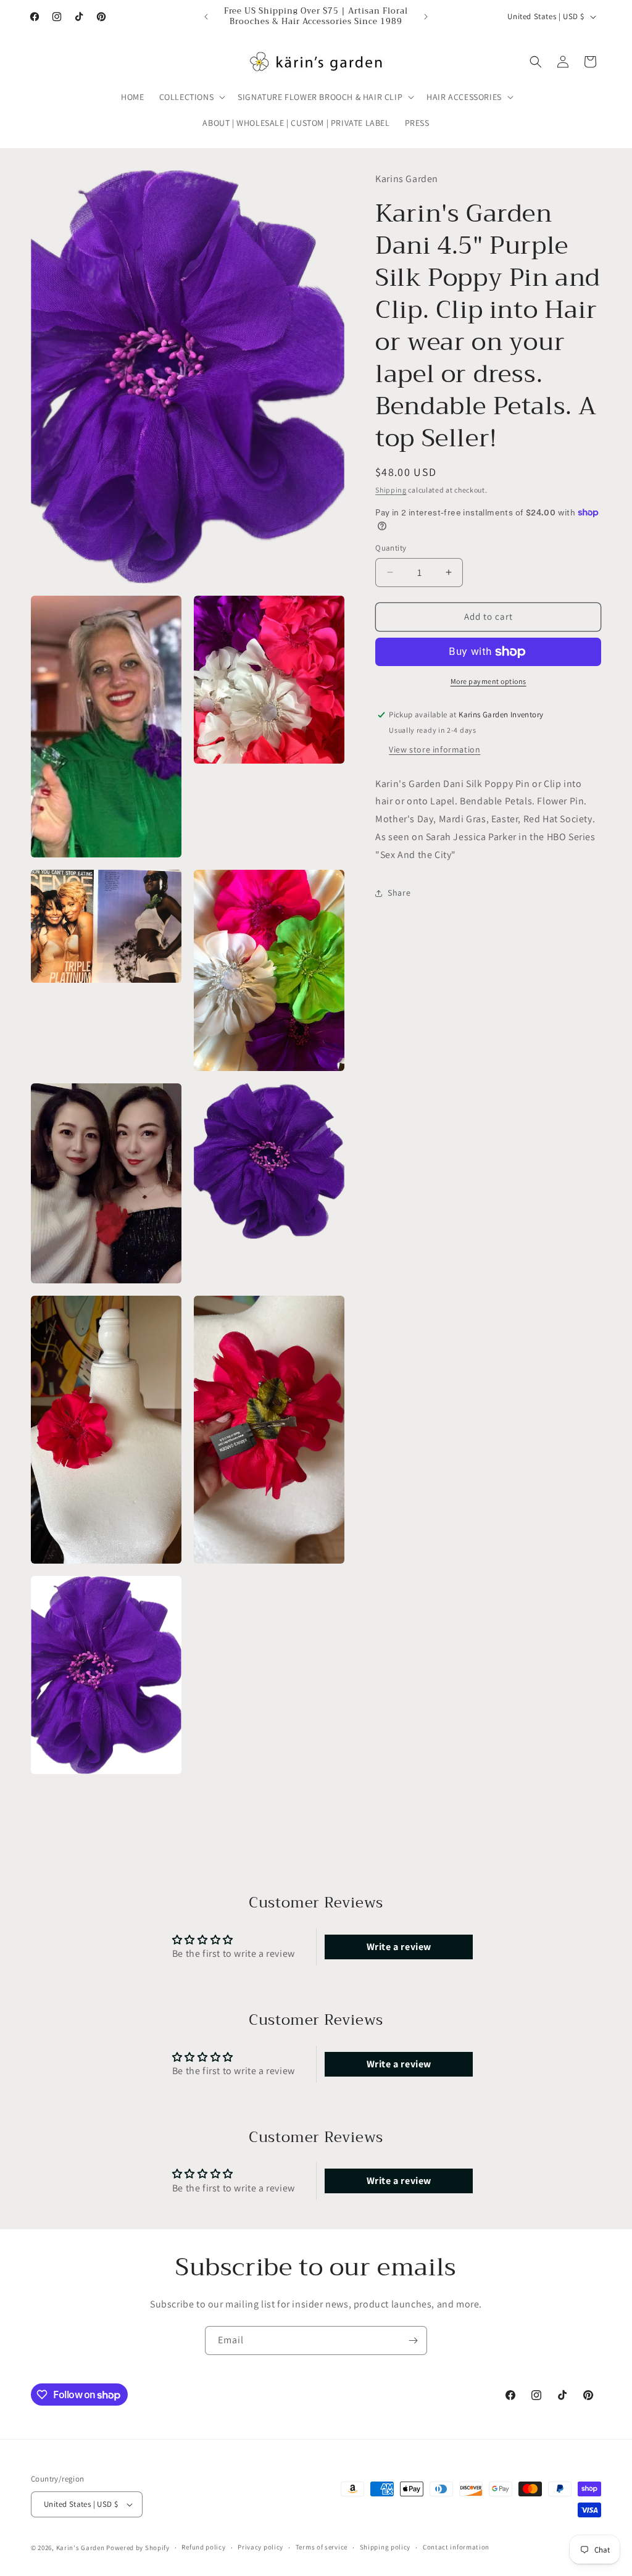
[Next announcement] (426, 17)
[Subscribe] (413, 2340)
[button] (191, 97)
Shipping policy (385, 2547)
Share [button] (399, 893)
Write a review (399, 1947)
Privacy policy (260, 2547)
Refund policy (203, 2547)
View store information (434, 749)
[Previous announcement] (206, 17)
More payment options (489, 681)
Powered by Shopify (138, 2548)
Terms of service (322, 2547)
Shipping (391, 490)
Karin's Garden (81, 2548)
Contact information (456, 2547)
